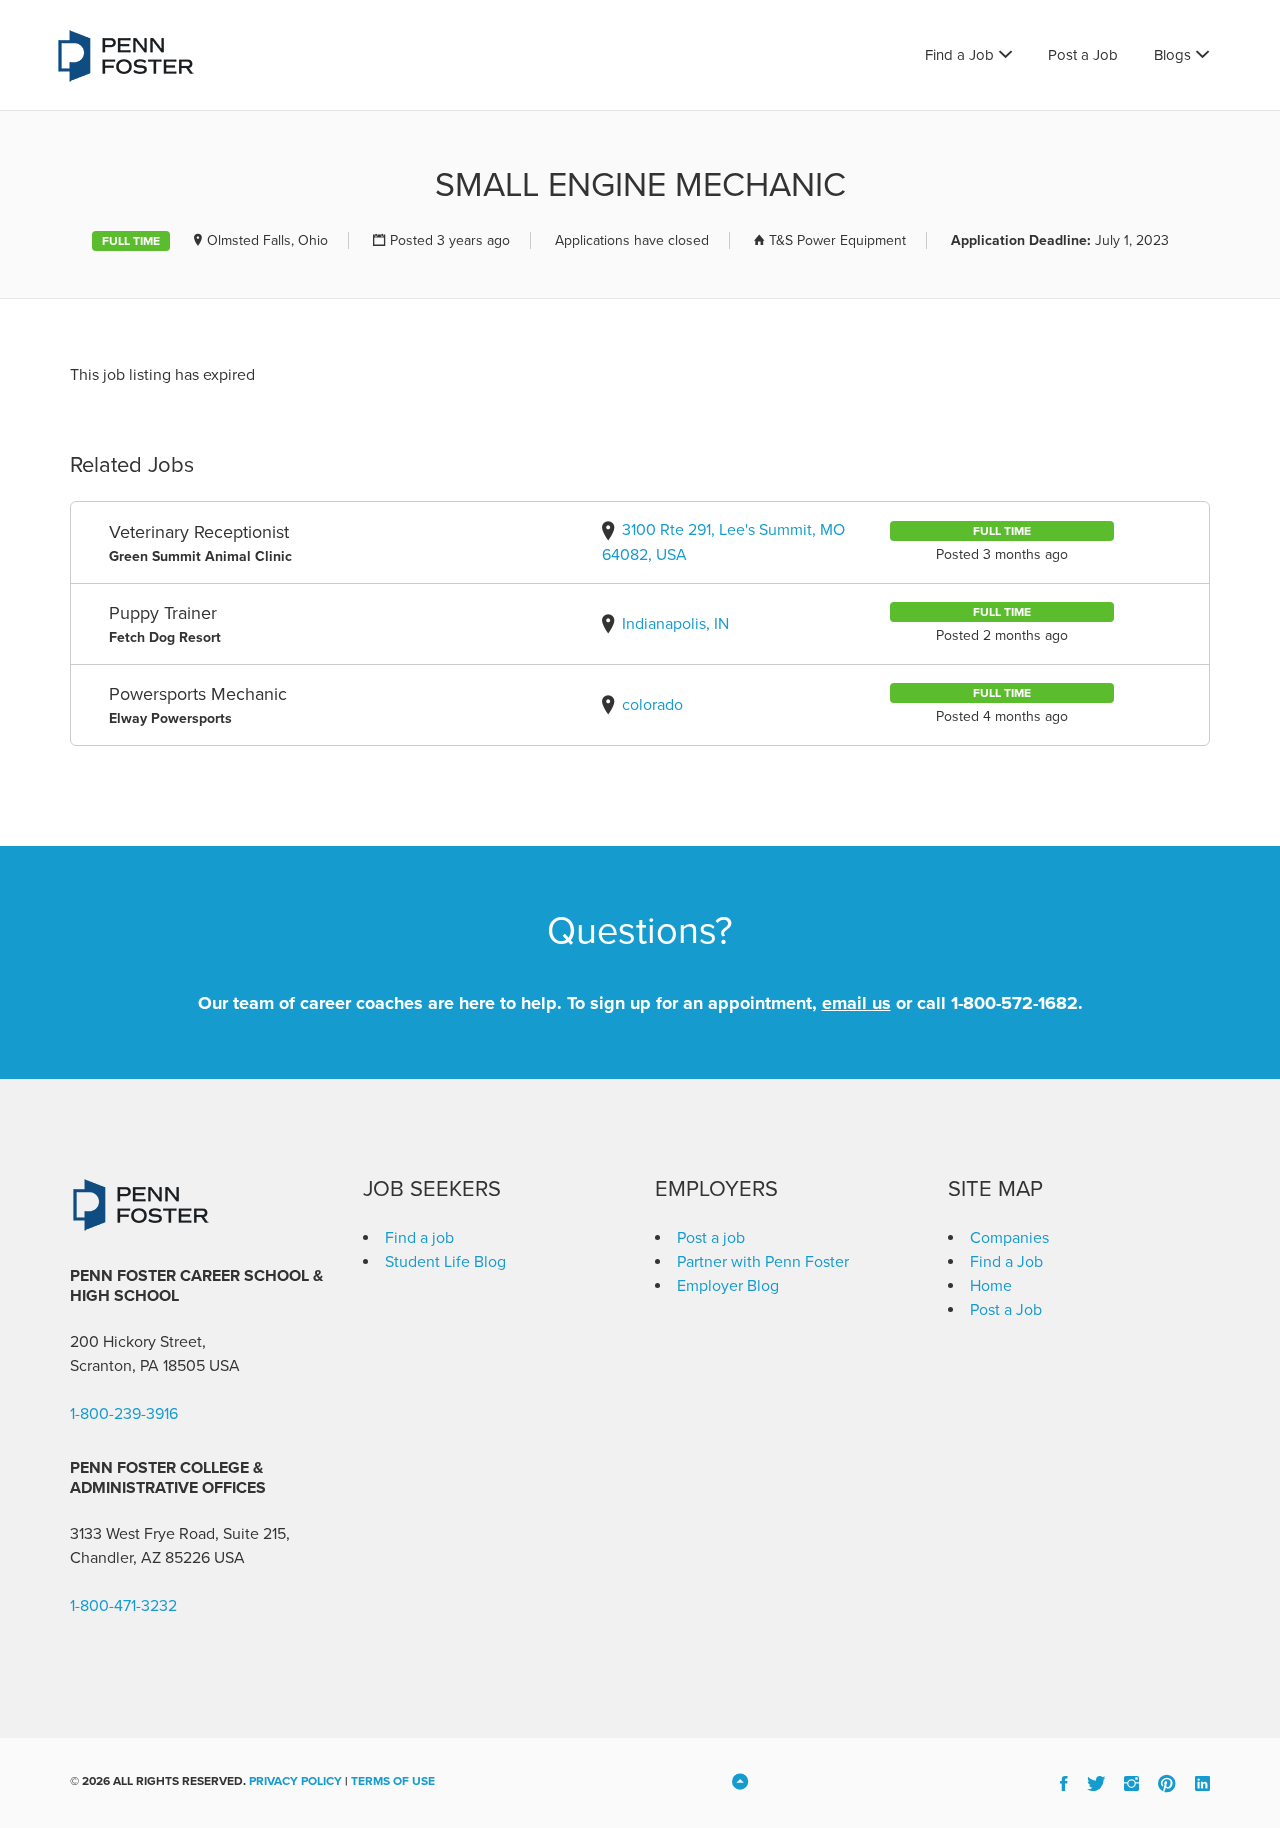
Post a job (711, 1238)
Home (991, 1286)
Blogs (1172, 55)
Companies (1009, 1238)
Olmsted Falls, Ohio (267, 240)
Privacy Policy (295, 1781)
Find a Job (959, 55)
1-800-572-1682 (1014, 1003)
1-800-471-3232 (123, 1606)
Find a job (419, 1238)
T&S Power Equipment (837, 240)
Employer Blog (728, 1286)
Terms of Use (393, 1781)
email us (856, 1003)
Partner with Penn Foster (763, 1262)
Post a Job (1083, 55)
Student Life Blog (445, 1262)
